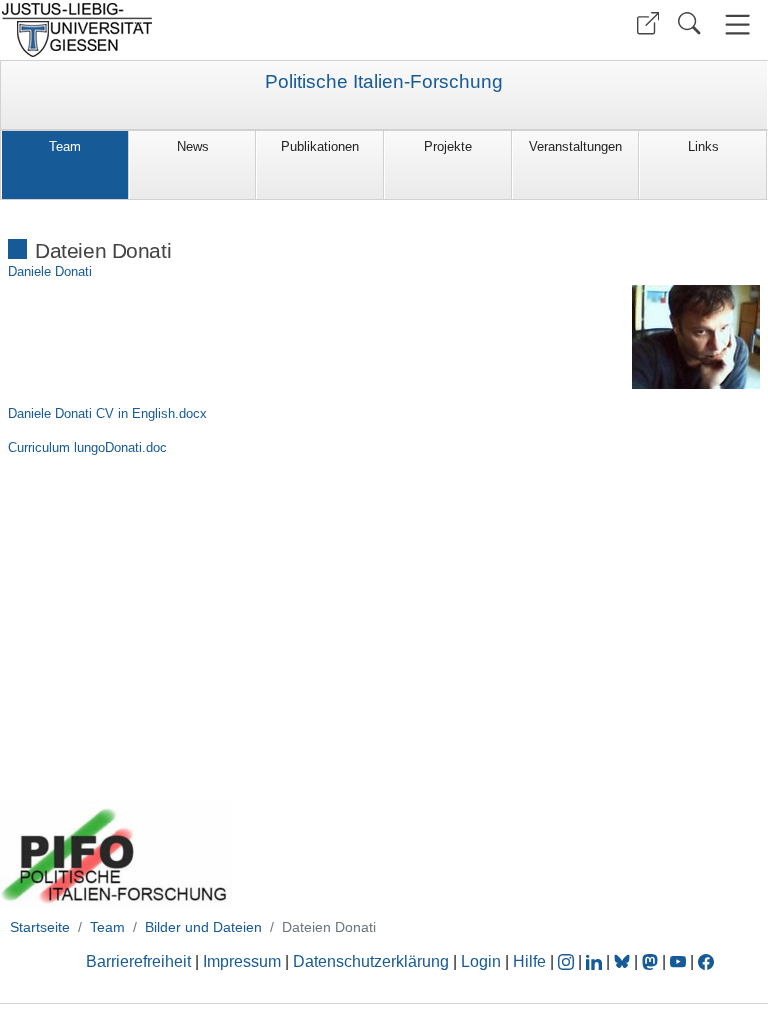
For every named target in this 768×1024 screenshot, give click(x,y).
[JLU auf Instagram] (568, 961)
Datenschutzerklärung (371, 961)
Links (703, 146)
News (193, 146)
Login (483, 961)
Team (65, 146)
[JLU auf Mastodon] (652, 961)
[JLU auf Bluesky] (624, 961)
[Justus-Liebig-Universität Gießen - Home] (189, 30)
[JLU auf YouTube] (678, 961)
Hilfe (529, 961)
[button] (648, 23)
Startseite (40, 927)
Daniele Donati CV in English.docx (107, 413)
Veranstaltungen (575, 146)
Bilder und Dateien (203, 927)
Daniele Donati (50, 271)
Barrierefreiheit (138, 961)
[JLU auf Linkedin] (596, 961)
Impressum (242, 961)
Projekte (448, 146)
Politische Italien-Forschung (384, 82)
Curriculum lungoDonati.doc (87, 447)
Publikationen (320, 146)
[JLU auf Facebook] (706, 961)
